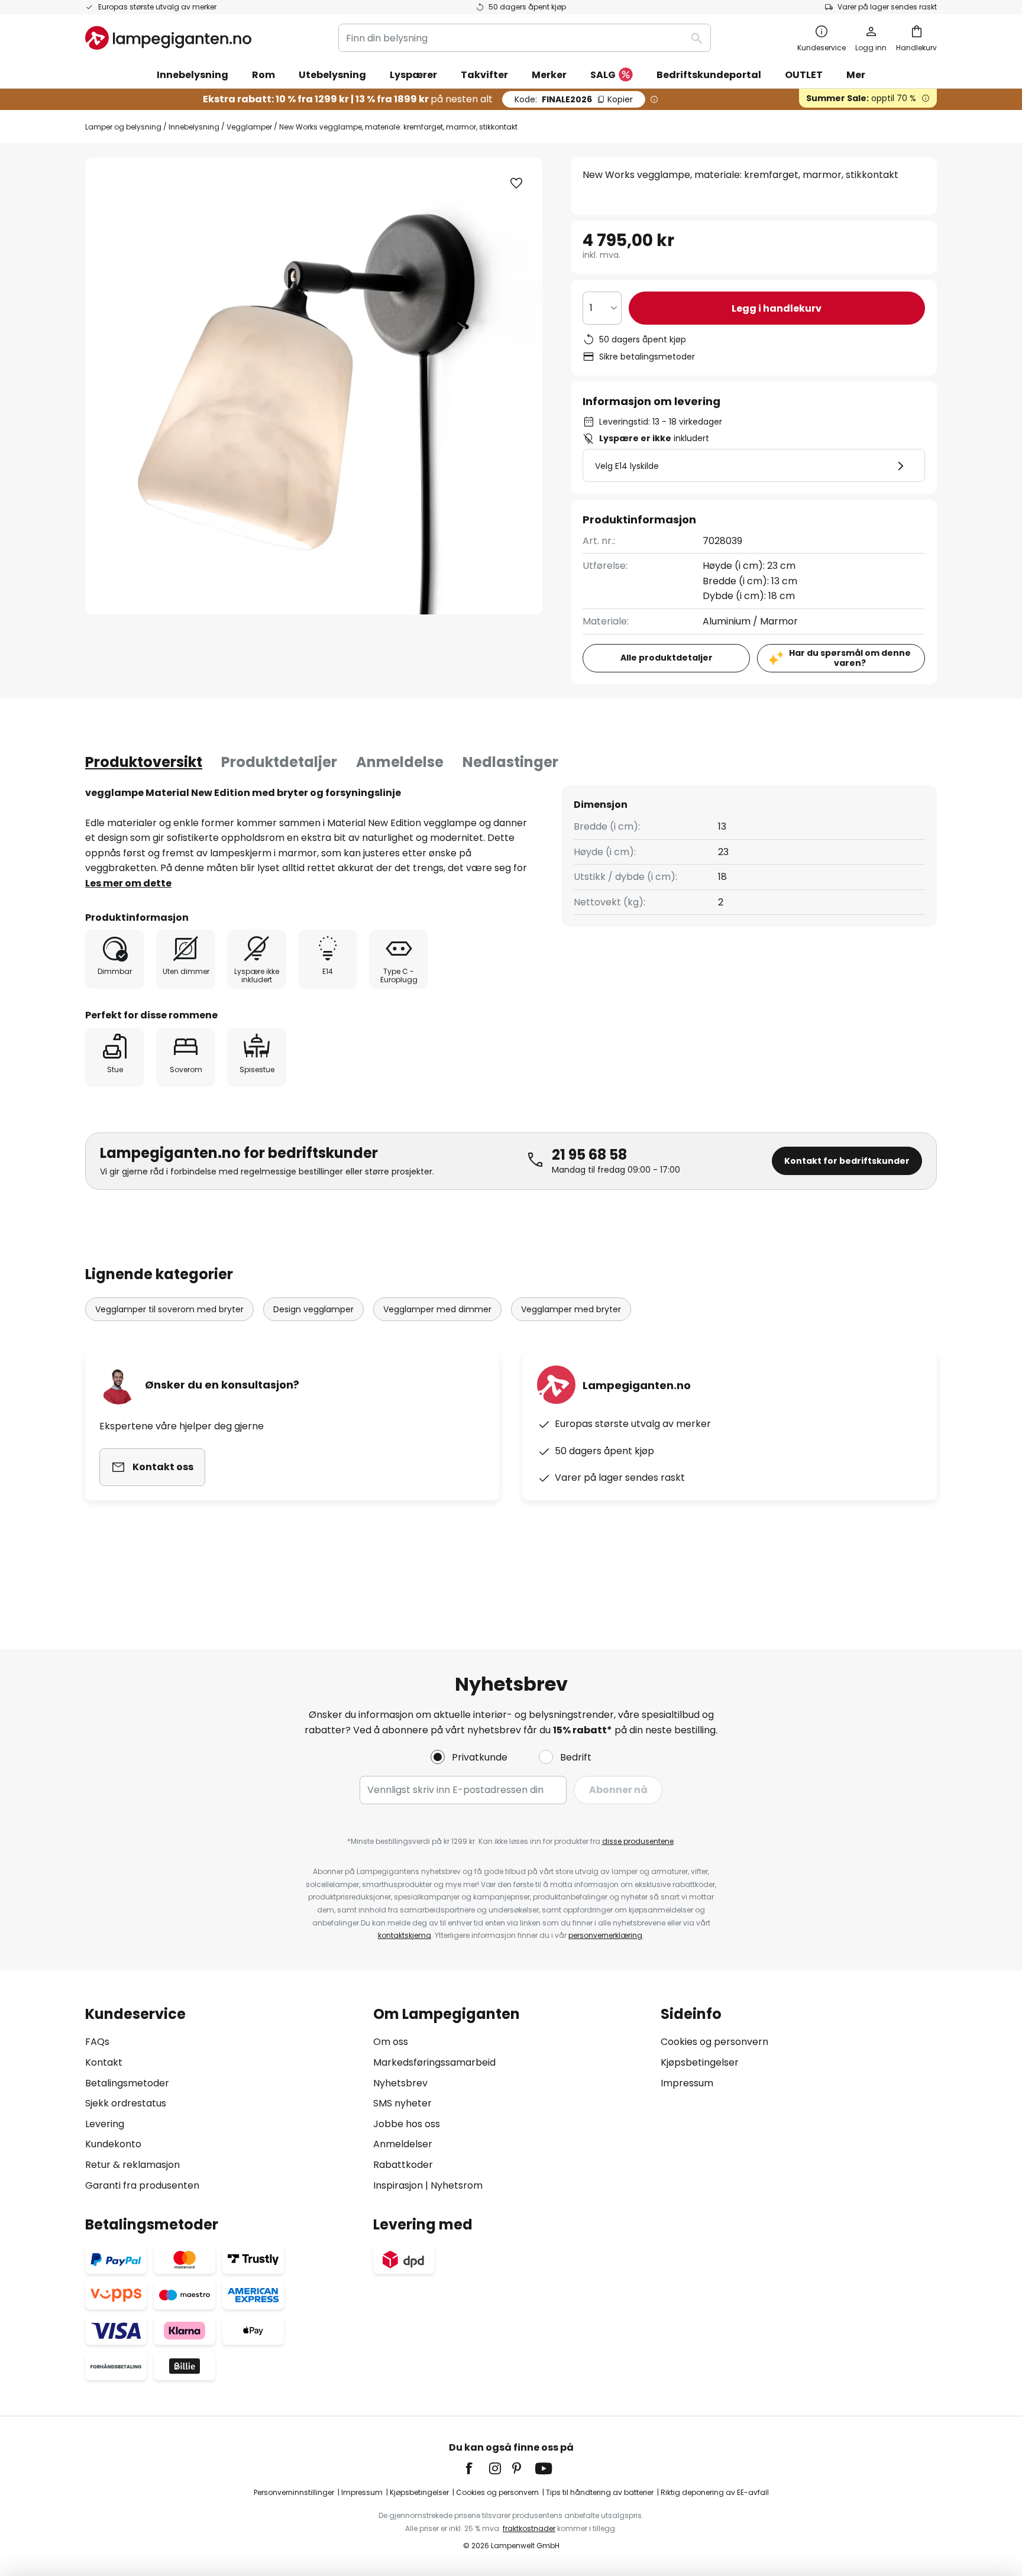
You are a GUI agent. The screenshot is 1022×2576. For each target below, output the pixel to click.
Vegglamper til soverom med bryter (169, 1309)
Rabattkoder (403, 2165)
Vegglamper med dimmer (437, 1309)
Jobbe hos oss (407, 2124)
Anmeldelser (403, 2144)
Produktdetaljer (279, 762)
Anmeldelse (400, 762)
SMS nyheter (402, 2103)
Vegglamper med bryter (571, 1309)
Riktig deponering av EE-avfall (715, 2492)
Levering (105, 2124)
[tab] (144, 762)
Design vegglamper (313, 1309)
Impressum (687, 2083)
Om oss (391, 2042)
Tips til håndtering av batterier (600, 2492)
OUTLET (804, 75)
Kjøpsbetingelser (700, 2062)
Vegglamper (249, 127)
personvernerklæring (605, 1935)
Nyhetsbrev (400, 2083)
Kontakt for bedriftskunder (847, 1161)
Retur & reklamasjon (132, 2165)
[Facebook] (477, 2468)
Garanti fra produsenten (142, 2185)
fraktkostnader (529, 2528)
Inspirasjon (398, 2185)
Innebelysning (194, 127)
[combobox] (525, 38)
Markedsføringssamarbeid (434, 2062)
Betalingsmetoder (127, 2083)
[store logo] (168, 38)
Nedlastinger (510, 762)
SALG (603, 75)
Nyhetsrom (457, 2185)
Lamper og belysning (123, 127)
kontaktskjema (405, 1935)
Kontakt (104, 2062)
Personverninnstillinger (294, 2492)
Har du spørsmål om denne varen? (850, 658)
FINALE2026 (574, 99)
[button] (516, 183)
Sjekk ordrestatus (126, 2103)
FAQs (97, 2042)
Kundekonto (113, 2144)
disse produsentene (638, 1841)
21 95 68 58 (589, 1155)
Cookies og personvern (714, 2042)
